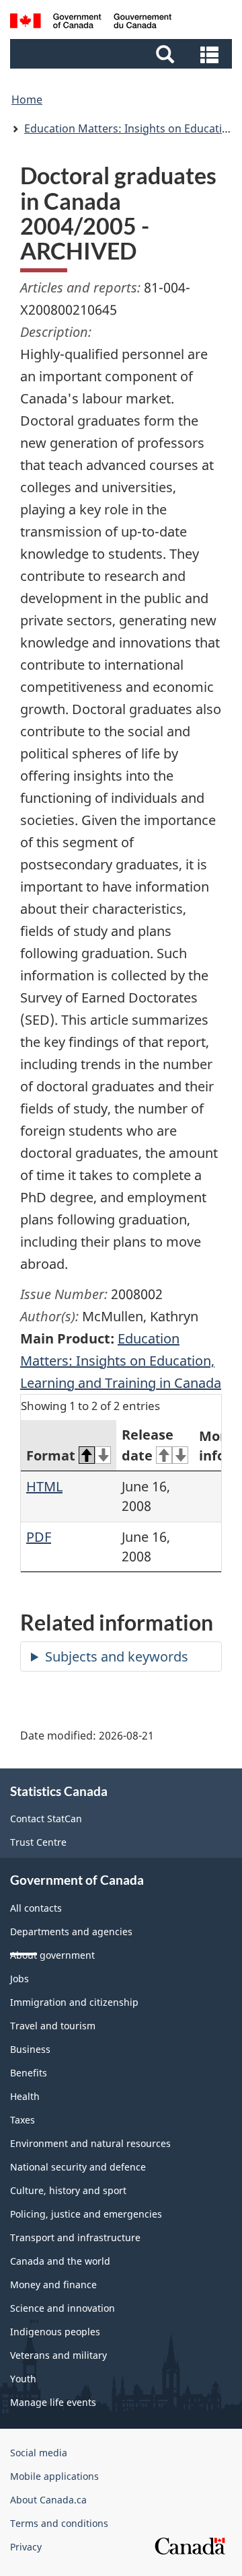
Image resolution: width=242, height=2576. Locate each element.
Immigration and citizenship (74, 2002)
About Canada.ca (48, 2500)
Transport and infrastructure (75, 2237)
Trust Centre (38, 1842)
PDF (39, 1537)
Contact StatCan (46, 1819)
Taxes (23, 2120)
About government (52, 1955)
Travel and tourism (53, 2026)
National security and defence (78, 2167)
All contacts (36, 1908)
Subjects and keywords (117, 1656)
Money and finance (53, 2285)
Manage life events (53, 2402)
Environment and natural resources (90, 2143)
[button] (123, 54)
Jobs (19, 1979)
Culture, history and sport (68, 2190)
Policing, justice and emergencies (86, 2214)
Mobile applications (54, 2476)
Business (30, 2049)
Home (27, 100)
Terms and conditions (59, 2523)
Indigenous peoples (55, 2332)
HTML (44, 1486)
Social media (39, 2453)
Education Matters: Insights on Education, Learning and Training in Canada (121, 1361)
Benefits (29, 2073)
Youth (23, 2379)
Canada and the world (60, 2261)
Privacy (26, 2547)
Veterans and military (58, 2355)
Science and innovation (63, 2308)
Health (25, 2096)
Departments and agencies (71, 1931)
